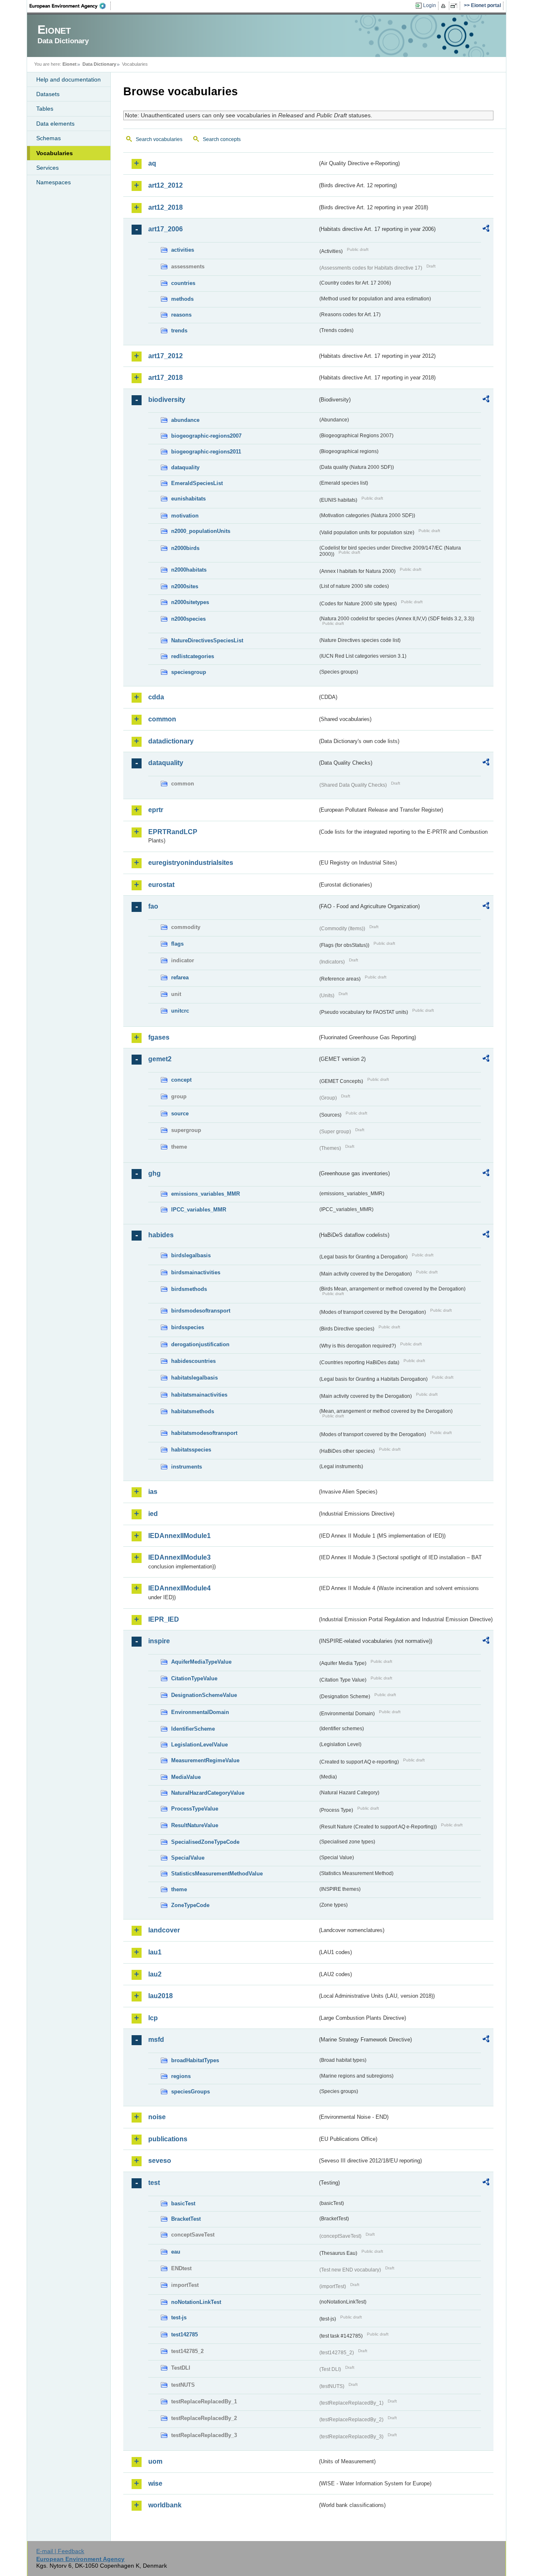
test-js (179, 2317)
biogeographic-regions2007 (206, 436)
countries (183, 283)
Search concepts (222, 139)
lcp (153, 2018)
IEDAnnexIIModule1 (179, 1536)
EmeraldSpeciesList (197, 483)
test (154, 2183)
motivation (185, 516)
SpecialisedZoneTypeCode (205, 1842)
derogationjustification (200, 1344)
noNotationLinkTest (196, 2302)
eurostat (161, 885)
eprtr (156, 810)
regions (181, 2076)
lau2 (155, 1974)
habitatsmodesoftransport (204, 1433)
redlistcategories (193, 656)
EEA (70, 6)
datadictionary (171, 741)
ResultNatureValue (195, 1825)
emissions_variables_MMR (205, 1194)
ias (153, 1492)
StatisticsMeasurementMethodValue (217, 1874)
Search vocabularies (159, 139)
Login (430, 5)
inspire (159, 1641)
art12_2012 (166, 185)
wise (155, 2483)
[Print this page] (445, 6)
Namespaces (54, 182)
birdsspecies (188, 1327)
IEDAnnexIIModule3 (179, 1557)
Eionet (70, 64)
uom (155, 2461)
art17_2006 (166, 229)
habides (161, 1235)
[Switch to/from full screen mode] (455, 6)
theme (179, 1889)
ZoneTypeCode (190, 1905)
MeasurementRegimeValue (205, 1760)
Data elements (55, 124)
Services (47, 168)
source (180, 1113)
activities (183, 250)
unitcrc (180, 1011)
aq (152, 163)
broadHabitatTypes (195, 2060)
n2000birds (185, 548)
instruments (187, 1467)
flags (177, 944)
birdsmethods (189, 1289)
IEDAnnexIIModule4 (179, 1588)
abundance (185, 420)
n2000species (188, 619)
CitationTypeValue (194, 1678)
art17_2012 (166, 356)
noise (157, 2117)
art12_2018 (166, 207)
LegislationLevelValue (199, 1745)
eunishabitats (188, 499)
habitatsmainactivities (199, 1395)
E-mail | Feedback (60, 2551)
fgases (159, 1037)
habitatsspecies (191, 1450)
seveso (160, 2161)
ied (153, 1514)
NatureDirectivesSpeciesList (207, 640)
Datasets (48, 94)
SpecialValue (188, 1858)
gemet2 (160, 1059)
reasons (181, 315)
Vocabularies (55, 153)
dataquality (185, 467)
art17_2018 (166, 378)
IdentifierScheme (193, 1729)
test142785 (184, 2334)
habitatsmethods (193, 1411)
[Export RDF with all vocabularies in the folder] (486, 230)
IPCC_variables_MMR (199, 1210)
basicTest (183, 2203)
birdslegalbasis (191, 1255)
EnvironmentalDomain (200, 1712)
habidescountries (193, 1361)
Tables (45, 109)
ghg (154, 1173)
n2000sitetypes (190, 602)
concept (181, 1080)
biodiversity (167, 400)
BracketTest (186, 2219)
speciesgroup (189, 672)
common (162, 719)
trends (179, 331)
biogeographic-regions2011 (206, 452)
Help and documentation (68, 79)
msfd (156, 2040)
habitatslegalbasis (194, 1378)
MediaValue (186, 1777)
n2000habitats (189, 570)
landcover (164, 1930)
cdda (156, 697)
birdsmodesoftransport (201, 1311)
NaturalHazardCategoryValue (208, 1793)
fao (153, 906)
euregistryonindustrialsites (191, 863)
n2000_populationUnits (201, 531)
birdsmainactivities (196, 1272)
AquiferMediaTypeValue (201, 1662)
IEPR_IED (164, 1619)
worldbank (165, 2505)
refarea (180, 977)
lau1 (155, 1952)
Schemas (49, 138)
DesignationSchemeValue (204, 1695)
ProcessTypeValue (195, 1809)
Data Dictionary (99, 64)
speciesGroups (191, 2092)
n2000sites (185, 586)
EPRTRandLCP (173, 832)
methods (182, 299)
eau (176, 2252)
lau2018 (161, 1996)
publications (168, 2139)
